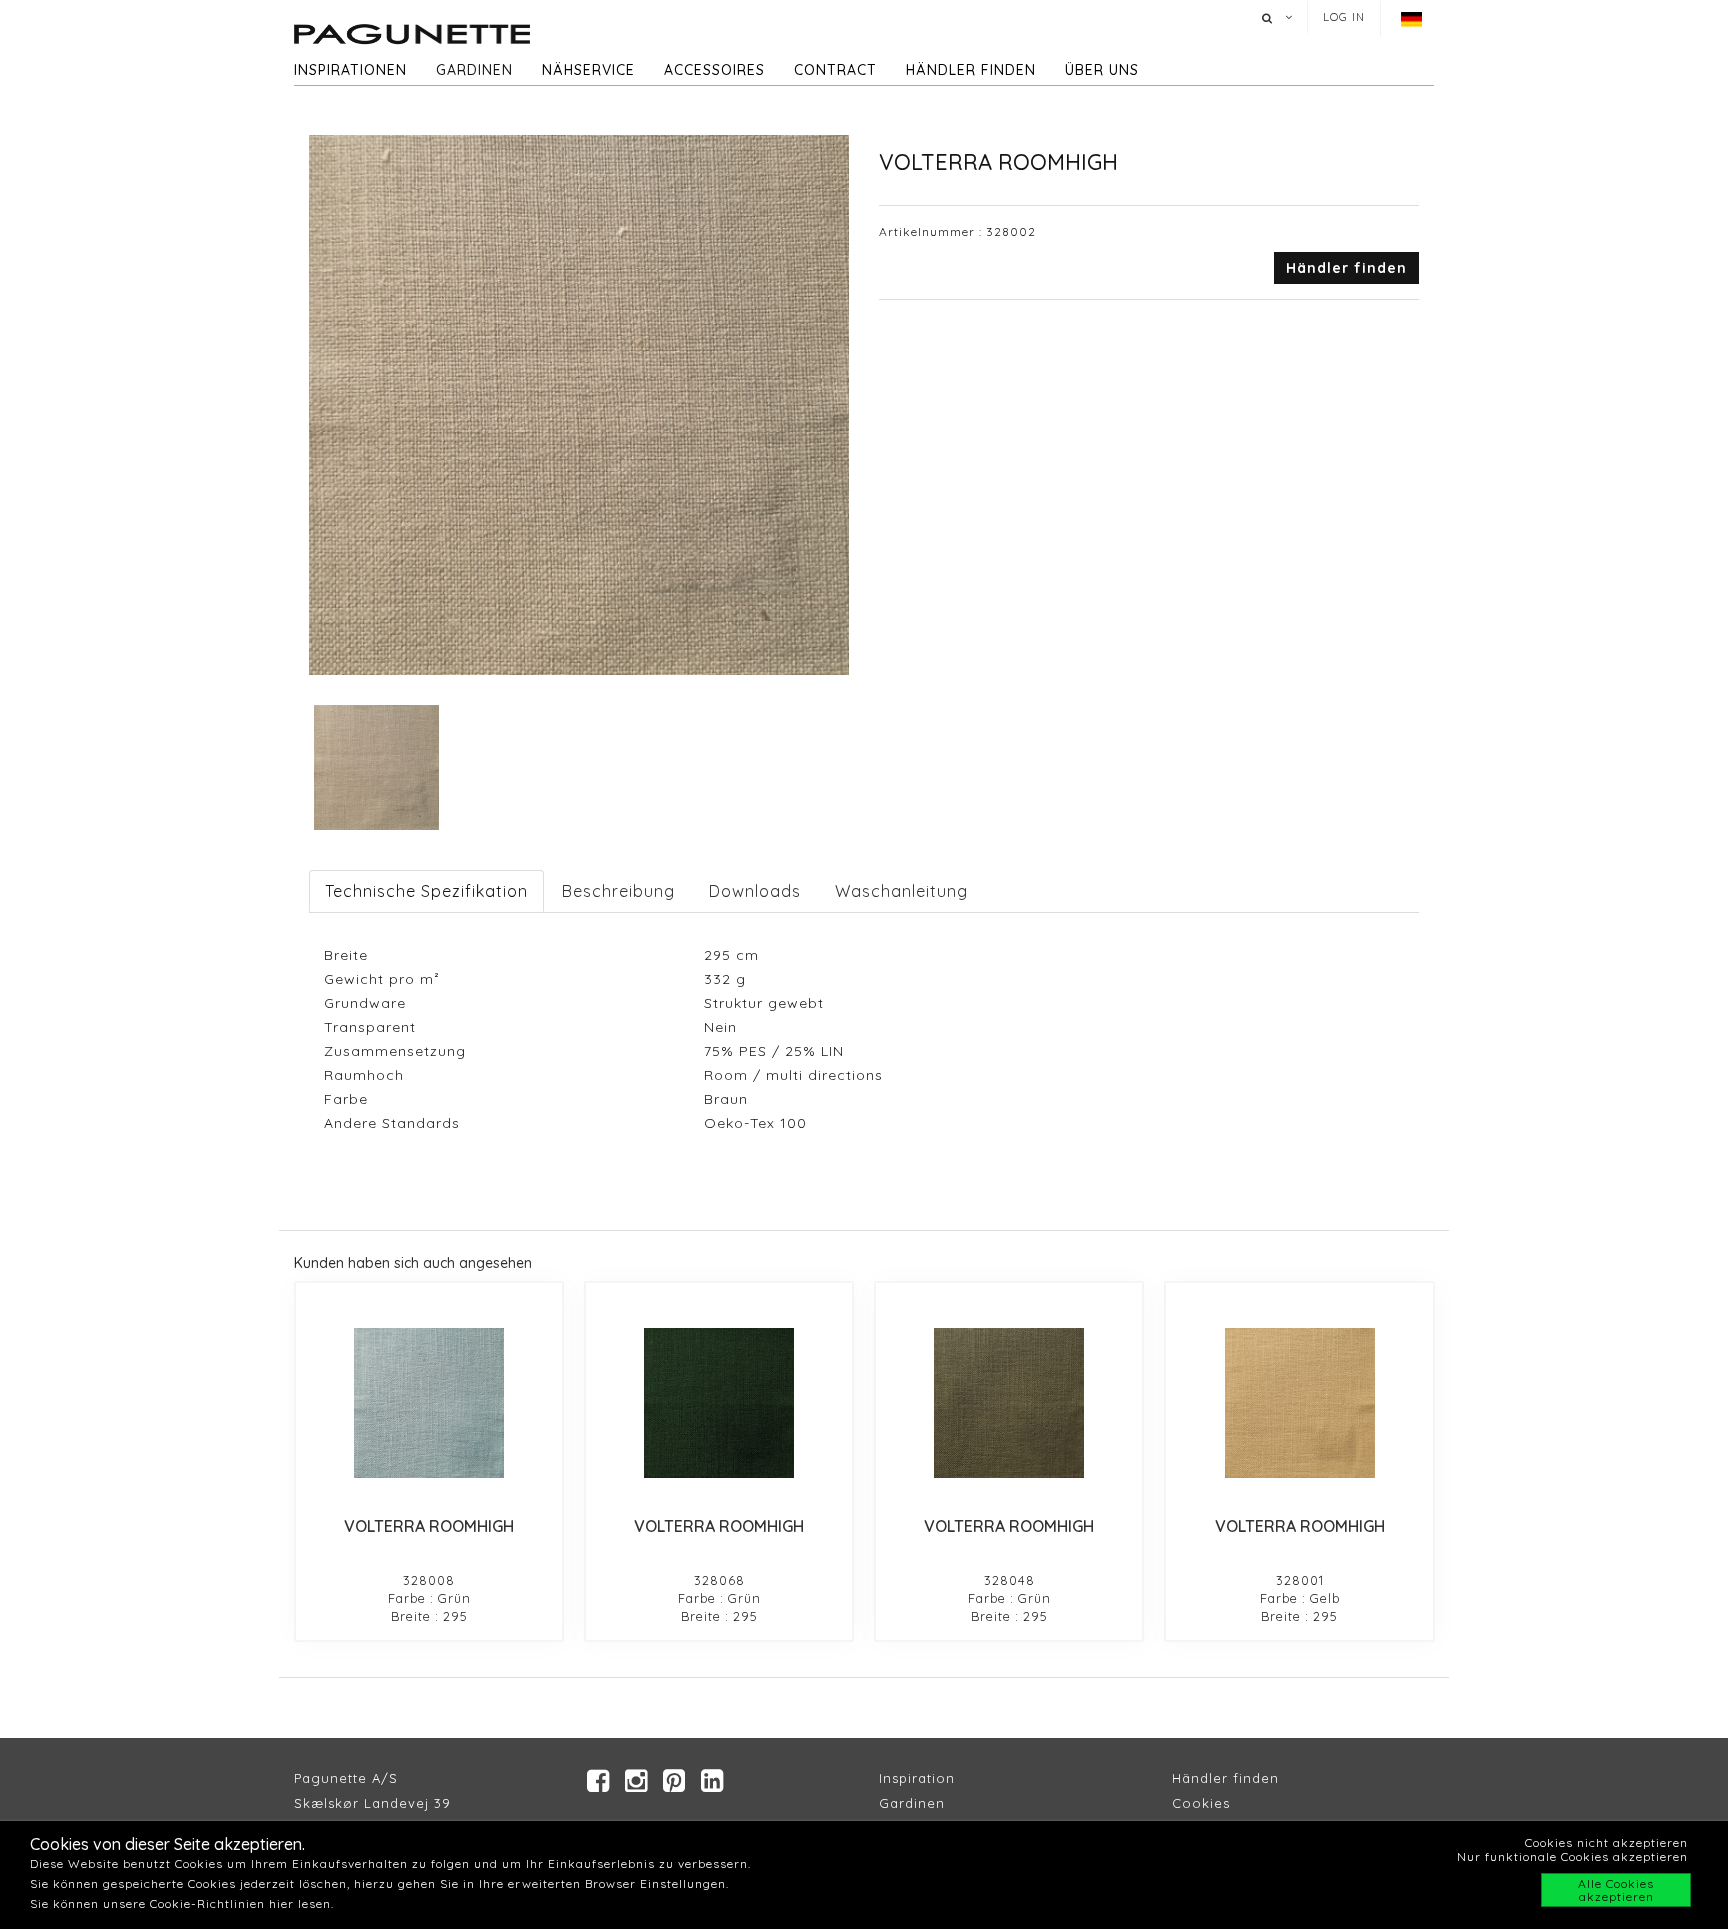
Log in (1344, 17)
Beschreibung (618, 891)
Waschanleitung (901, 891)
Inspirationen (350, 70)
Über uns (1102, 70)
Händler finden (971, 70)
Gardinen (474, 70)
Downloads (755, 891)
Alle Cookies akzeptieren (1616, 1890)
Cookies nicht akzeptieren (1606, 1842)
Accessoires (714, 70)
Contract (835, 70)
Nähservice (588, 70)
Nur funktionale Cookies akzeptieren (1572, 1856)
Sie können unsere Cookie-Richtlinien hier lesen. (182, 1903)
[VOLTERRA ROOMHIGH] (429, 1403)
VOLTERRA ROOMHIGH (429, 1526)
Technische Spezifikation (426, 891)
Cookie (1197, 1803)
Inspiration (917, 1778)
